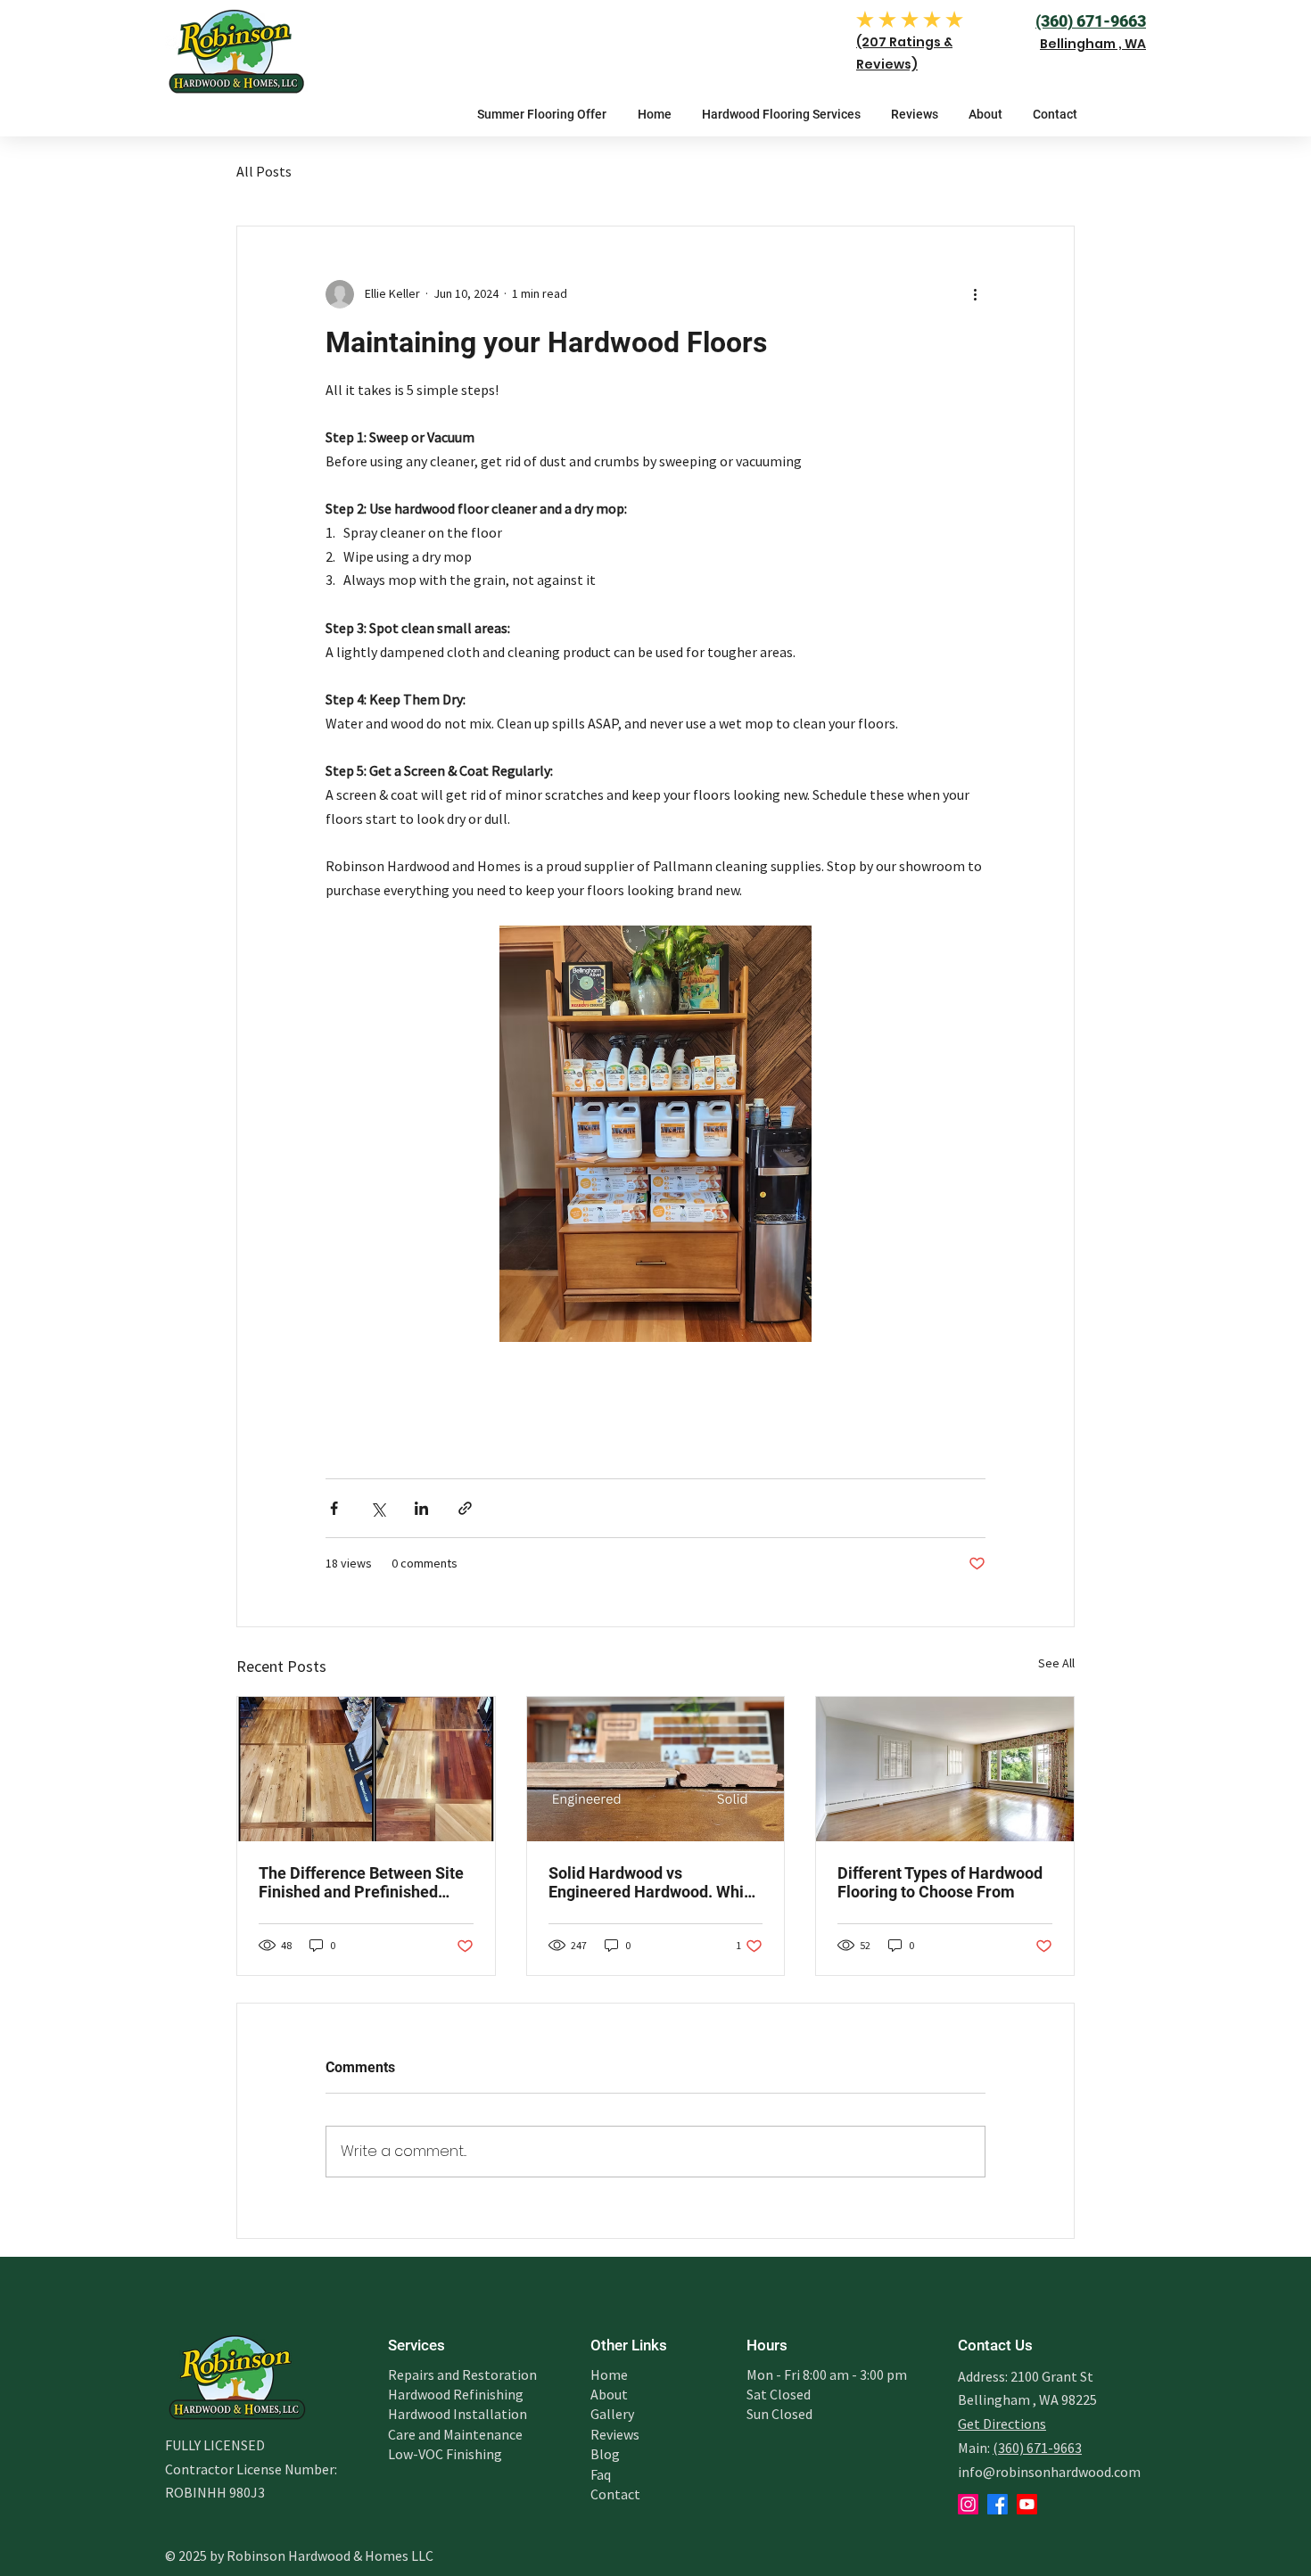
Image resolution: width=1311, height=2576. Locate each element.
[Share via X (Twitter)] (378, 1508)
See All (1056, 1663)
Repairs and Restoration (462, 2374)
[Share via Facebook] (334, 1508)
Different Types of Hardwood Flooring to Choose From (940, 1882)
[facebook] (998, 2504)
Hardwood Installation (458, 2414)
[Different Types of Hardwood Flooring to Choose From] (945, 1769)
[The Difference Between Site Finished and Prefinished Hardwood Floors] (366, 1769)
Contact (615, 2494)
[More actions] (975, 294)
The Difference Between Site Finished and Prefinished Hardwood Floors (361, 1882)
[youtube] (1027, 2504)
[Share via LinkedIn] (421, 1508)
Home (609, 2374)
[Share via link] (465, 1508)
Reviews (615, 2434)
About (609, 2394)
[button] (781, 114)
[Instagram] (968, 2504)
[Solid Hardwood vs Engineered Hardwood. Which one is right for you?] (656, 1769)
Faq (601, 2474)
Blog (605, 2454)
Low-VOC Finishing (445, 2454)
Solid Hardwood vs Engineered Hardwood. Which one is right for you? (655, 1882)
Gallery (612, 2414)
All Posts (264, 171)
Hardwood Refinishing (456, 2394)
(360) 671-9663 (1037, 2448)
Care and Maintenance (455, 2434)
